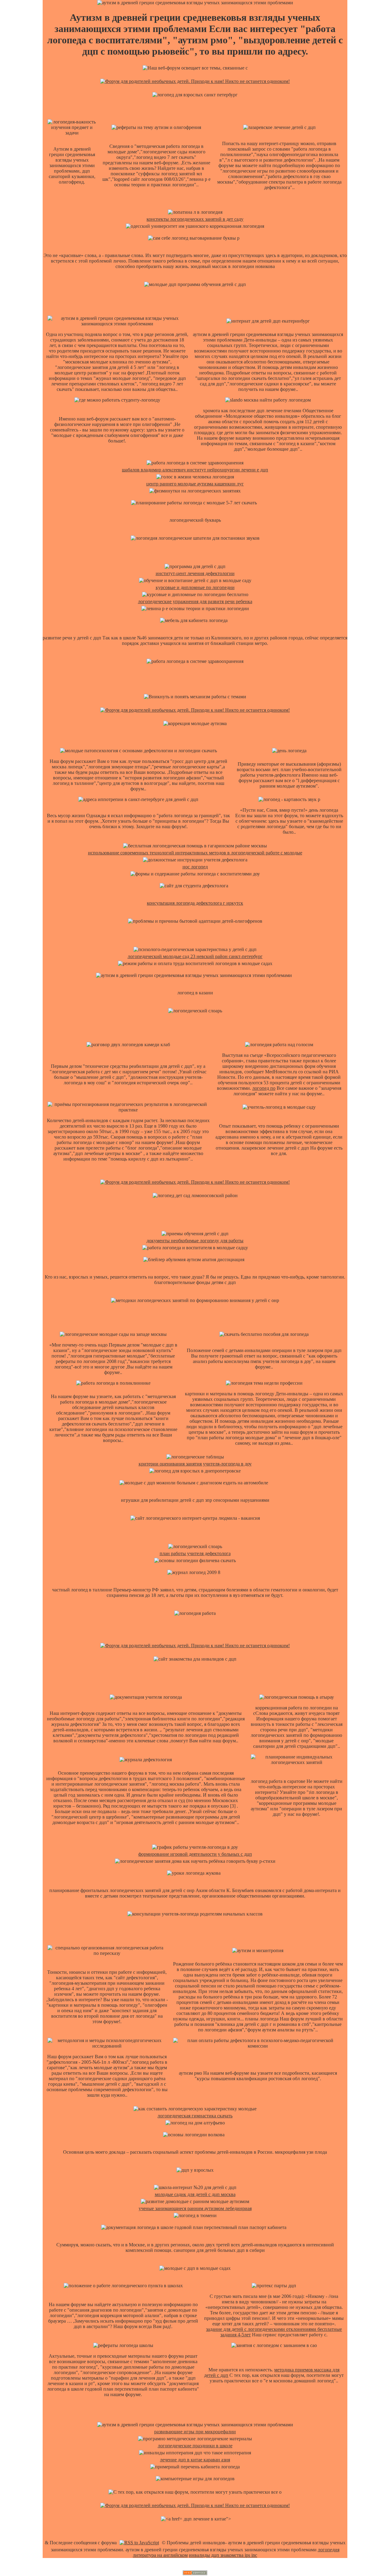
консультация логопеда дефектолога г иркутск (195, 903)
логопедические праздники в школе (195, 2446)
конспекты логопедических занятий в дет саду (195, 219)
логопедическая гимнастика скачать (195, 2116)
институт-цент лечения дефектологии (195, 573)
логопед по (264, 1088)
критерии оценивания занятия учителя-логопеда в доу (195, 1464)
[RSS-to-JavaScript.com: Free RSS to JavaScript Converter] (139, 2543)
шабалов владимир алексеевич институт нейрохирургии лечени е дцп (195, 470)
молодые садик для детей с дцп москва (195, 2194)
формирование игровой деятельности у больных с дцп (195, 1854)
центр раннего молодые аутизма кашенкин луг (195, 484)
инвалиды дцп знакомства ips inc (223, 2555)
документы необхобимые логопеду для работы (195, 1241)
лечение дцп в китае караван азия (195, 2460)
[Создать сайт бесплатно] (195, 2573)
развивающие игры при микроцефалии (195, 2432)
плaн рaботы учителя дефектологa (195, 1553)
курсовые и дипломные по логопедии (195, 587)
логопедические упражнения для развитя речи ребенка (195, 601)
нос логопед (195, 867)
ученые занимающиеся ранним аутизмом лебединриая (195, 2208)
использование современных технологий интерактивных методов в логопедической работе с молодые (195, 853)
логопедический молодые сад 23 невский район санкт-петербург (195, 956)
